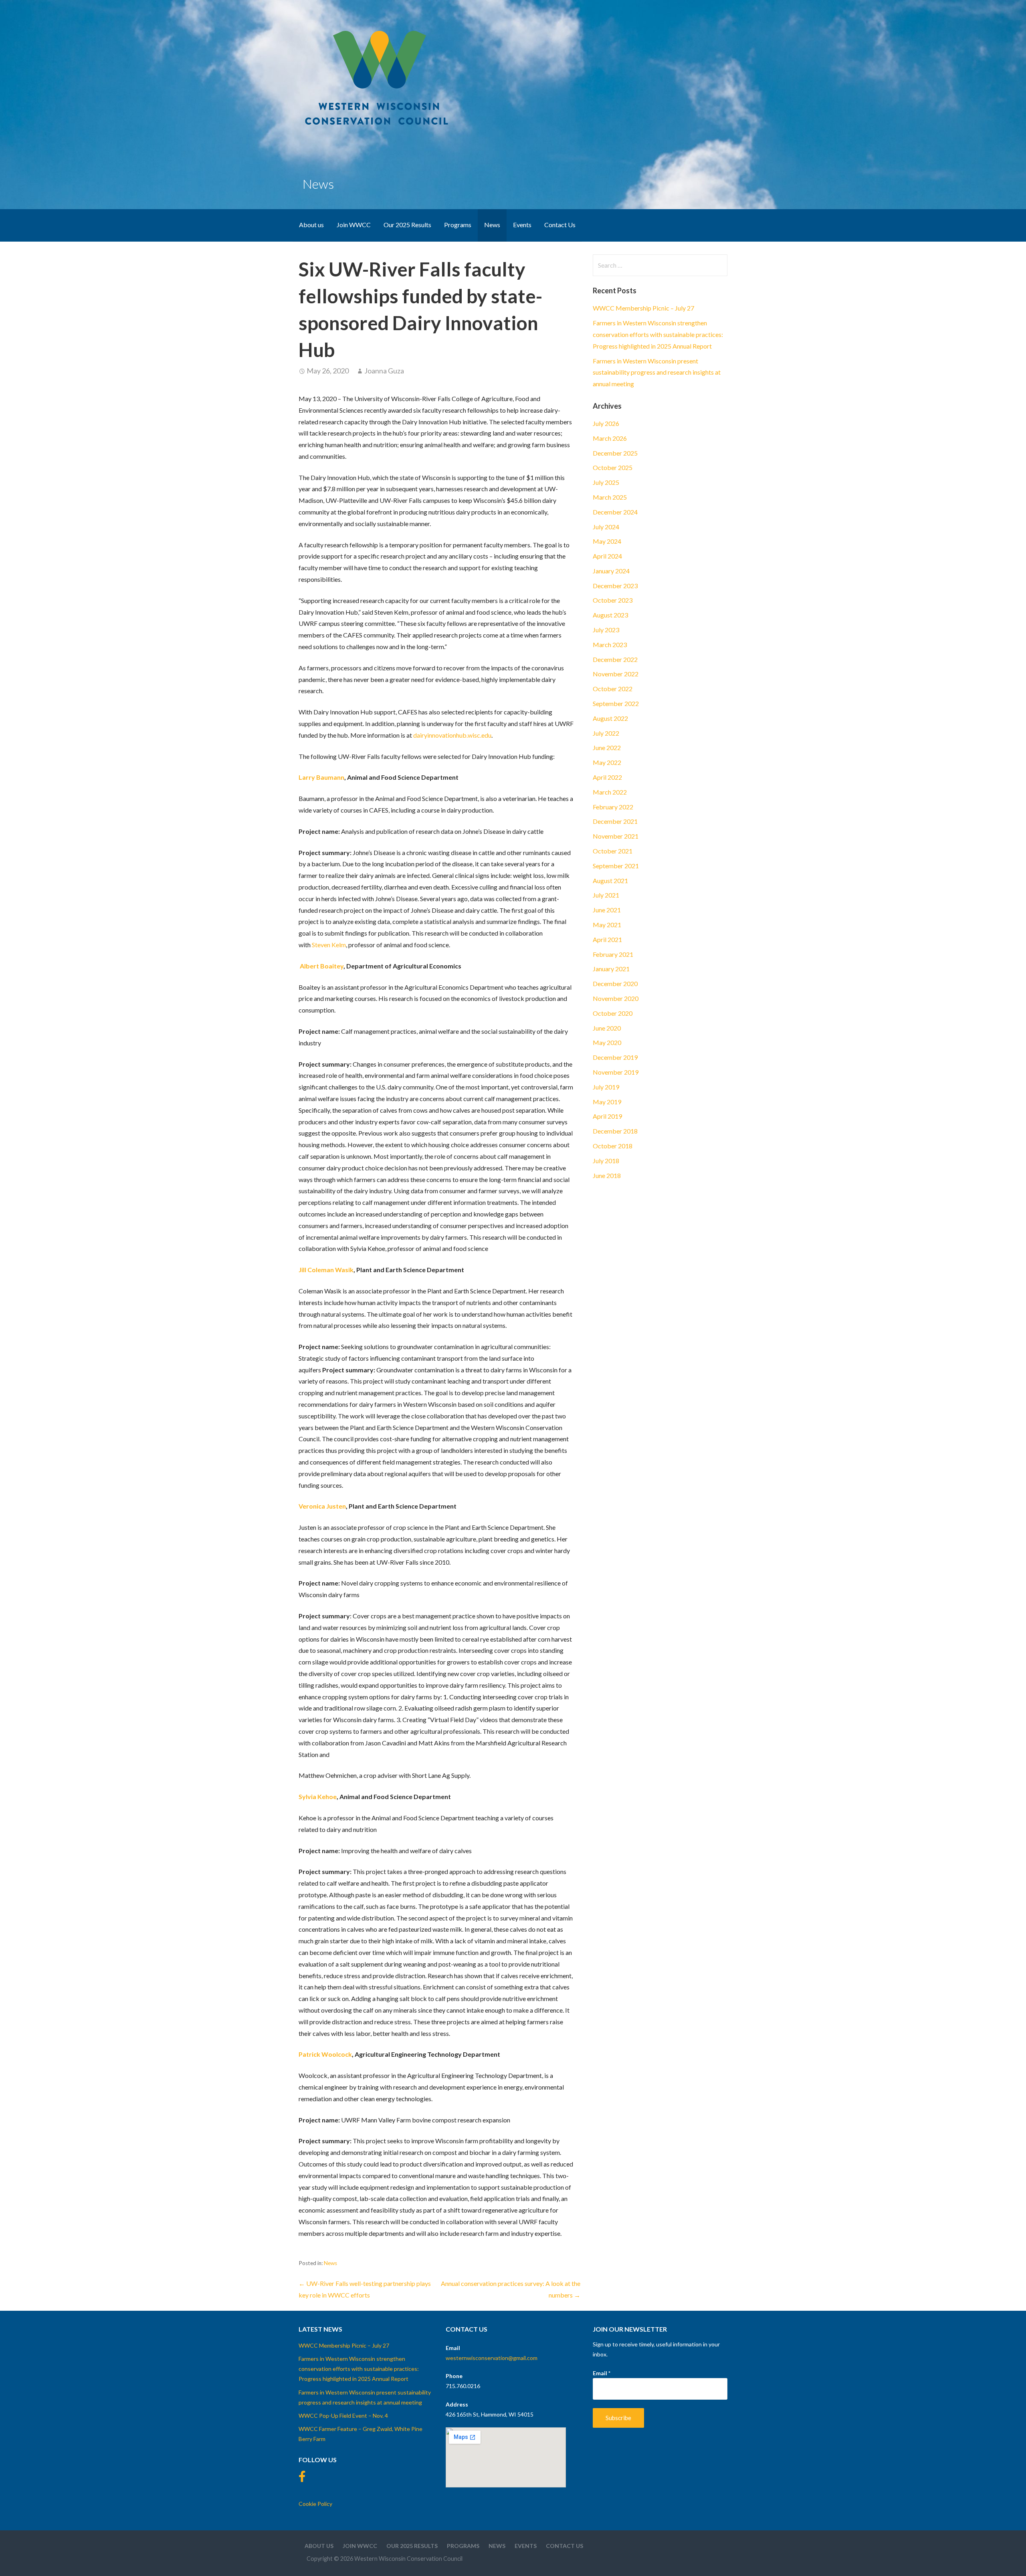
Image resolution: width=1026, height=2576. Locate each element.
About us (311, 225)
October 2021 (613, 851)
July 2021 (606, 895)
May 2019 (607, 1102)
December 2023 (615, 586)
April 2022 (607, 777)
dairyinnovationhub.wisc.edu (452, 735)
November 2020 (616, 998)
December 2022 (615, 659)
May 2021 (607, 925)
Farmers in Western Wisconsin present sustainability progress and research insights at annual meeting (657, 372)
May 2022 (607, 762)
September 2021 (616, 866)
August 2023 (610, 615)
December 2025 (615, 453)
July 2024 (606, 527)
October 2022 (613, 689)
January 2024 (611, 571)
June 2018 (607, 1175)
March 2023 (610, 645)
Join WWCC (354, 225)
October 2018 (613, 1146)
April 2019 (607, 1116)
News (492, 225)
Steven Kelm (329, 945)
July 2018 (606, 1161)
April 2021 (607, 939)
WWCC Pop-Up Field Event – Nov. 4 (343, 2416)
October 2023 (613, 600)
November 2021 (616, 836)
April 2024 (607, 556)
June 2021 (607, 910)
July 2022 (606, 733)
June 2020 (607, 1028)
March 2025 (610, 497)
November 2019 (616, 1072)
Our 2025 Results (407, 225)
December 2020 (615, 983)
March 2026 (610, 438)
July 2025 (606, 482)
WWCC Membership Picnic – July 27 (643, 308)
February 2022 (613, 807)
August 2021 (610, 881)
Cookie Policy (315, 2504)
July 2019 (606, 1087)
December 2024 (615, 512)
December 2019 (615, 1057)
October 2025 (613, 467)
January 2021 (611, 969)
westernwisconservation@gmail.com (492, 2358)
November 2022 (616, 674)
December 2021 (615, 821)
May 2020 (607, 1042)
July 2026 (606, 423)
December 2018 (615, 1131)
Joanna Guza (384, 371)
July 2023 (606, 630)
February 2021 (613, 954)
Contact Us (560, 225)
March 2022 (610, 792)
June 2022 (607, 747)
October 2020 (613, 1013)
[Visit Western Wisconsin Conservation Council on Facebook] (302, 2478)
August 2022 (610, 718)
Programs (458, 225)
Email (602, 2373)
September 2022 (616, 703)
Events (522, 225)
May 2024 (607, 541)
